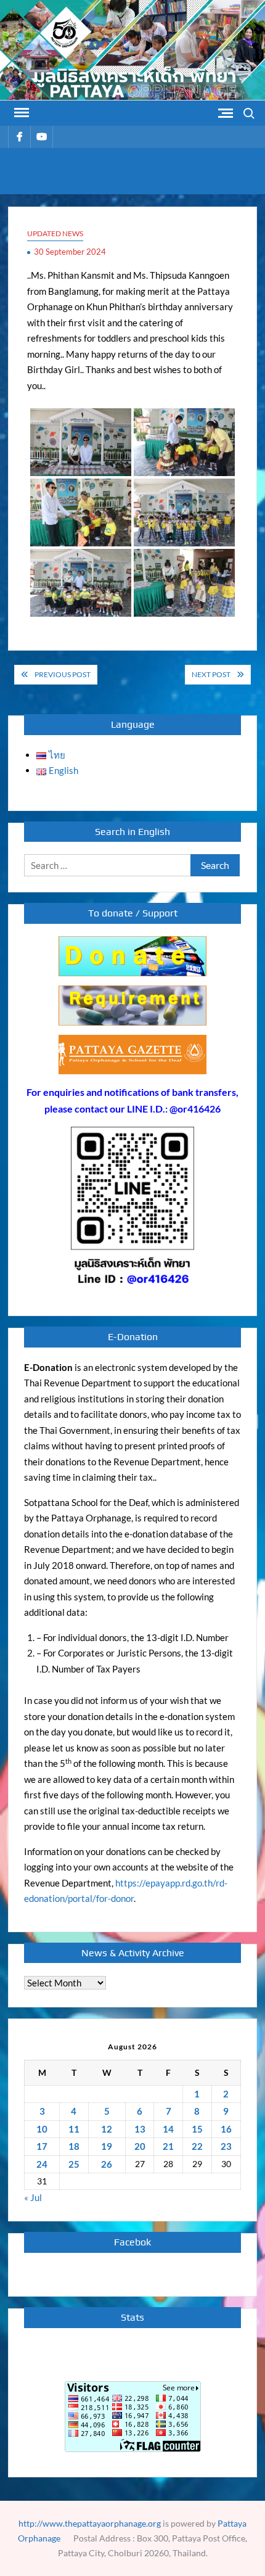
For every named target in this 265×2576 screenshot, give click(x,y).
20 (140, 2146)
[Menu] (20, 113)
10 (42, 2129)
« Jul (33, 2197)
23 (226, 2146)
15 (197, 2129)
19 (107, 2146)
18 (74, 2146)
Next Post (211, 674)
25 (74, 2164)
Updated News (55, 233)
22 (197, 2146)
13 (140, 2129)
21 (168, 2146)
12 (107, 2129)
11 (74, 2129)
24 (42, 2164)
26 (107, 2164)
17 (42, 2146)
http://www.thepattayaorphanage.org (90, 2523)
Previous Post (63, 674)
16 (226, 2129)
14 (168, 2129)
